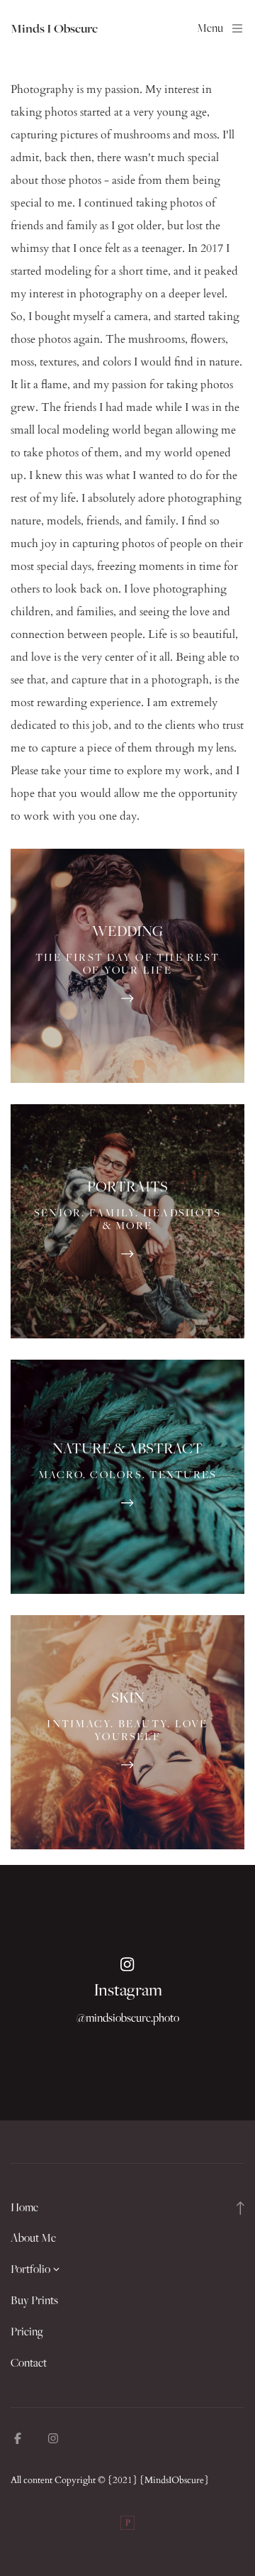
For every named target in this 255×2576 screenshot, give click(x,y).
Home (24, 2207)
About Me (33, 2238)
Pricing (27, 2331)
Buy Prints (34, 2300)
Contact (29, 2362)
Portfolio (30, 2269)
